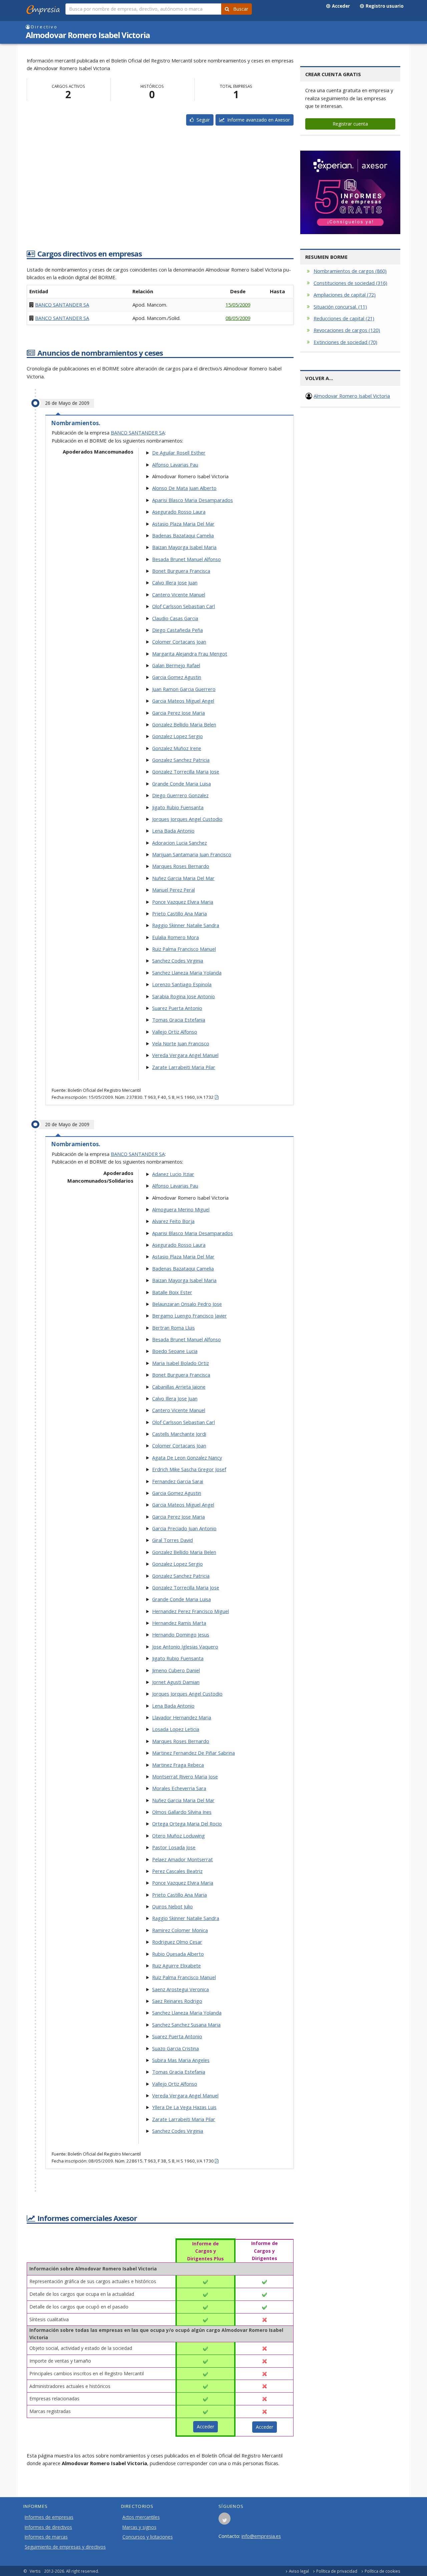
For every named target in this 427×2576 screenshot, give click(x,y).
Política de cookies (382, 2571)
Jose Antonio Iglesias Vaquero (185, 1647)
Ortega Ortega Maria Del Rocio (187, 1824)
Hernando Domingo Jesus (181, 1635)
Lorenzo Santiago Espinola (182, 984)
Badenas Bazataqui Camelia (183, 535)
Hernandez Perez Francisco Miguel (190, 1611)
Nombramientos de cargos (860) (350, 271)
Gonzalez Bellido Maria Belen (184, 724)
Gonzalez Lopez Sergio (177, 736)
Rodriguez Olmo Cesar (177, 1942)
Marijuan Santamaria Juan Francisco (192, 854)
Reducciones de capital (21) (344, 318)
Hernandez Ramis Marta (179, 1623)
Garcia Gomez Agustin (177, 677)
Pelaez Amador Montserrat (182, 1859)
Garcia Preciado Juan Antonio (184, 1528)
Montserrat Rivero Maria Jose (185, 1776)
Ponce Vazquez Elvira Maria (183, 902)
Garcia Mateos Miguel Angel (183, 701)
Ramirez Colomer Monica (180, 1930)
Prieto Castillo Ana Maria (179, 913)
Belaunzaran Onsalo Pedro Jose (187, 1304)
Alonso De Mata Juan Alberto (184, 488)
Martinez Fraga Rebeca (178, 1765)
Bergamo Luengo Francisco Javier (189, 1316)
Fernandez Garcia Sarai (178, 1481)
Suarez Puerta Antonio (177, 1008)
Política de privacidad (337, 2571)
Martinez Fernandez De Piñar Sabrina (193, 1753)
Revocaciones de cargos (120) (347, 330)
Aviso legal (299, 2571)
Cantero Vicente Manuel (179, 594)
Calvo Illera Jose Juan (175, 582)
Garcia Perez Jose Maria (178, 713)
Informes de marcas (46, 2537)
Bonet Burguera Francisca (181, 571)
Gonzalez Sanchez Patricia (181, 760)
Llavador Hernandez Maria (182, 1717)
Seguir (202, 120)
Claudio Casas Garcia (175, 618)
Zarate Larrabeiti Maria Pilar (184, 1067)
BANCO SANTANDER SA (62, 305)
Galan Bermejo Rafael (176, 665)
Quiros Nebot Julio (172, 1906)
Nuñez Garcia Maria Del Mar (183, 878)
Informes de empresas (49, 2517)
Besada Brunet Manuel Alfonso (186, 559)
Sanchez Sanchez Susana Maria (186, 2025)
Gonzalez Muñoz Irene (177, 748)
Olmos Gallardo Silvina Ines (182, 1812)
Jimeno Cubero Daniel (176, 1670)
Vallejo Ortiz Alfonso (175, 1032)
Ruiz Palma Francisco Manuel (184, 949)
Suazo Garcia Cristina (175, 2048)
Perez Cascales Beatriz (177, 1871)
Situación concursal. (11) (340, 307)
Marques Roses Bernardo (181, 866)
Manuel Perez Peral (173, 890)
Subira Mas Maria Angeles (181, 2060)
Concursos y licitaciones (148, 2537)
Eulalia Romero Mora (175, 937)
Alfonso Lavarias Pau (175, 465)
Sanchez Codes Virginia (178, 961)
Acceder (340, 6)
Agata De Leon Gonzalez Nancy (187, 1457)
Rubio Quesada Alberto (178, 1954)
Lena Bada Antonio (173, 831)
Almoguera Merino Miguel (181, 1209)
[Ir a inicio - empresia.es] (44, 8)
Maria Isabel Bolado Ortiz (180, 1363)
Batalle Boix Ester (172, 1292)
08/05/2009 (238, 318)
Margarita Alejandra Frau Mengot (190, 654)
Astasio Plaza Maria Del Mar (183, 524)
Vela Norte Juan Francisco (181, 1043)
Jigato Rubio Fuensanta (178, 807)
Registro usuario (384, 6)
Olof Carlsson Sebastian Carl (183, 606)
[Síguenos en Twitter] (225, 2521)
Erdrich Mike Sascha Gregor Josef (189, 1469)
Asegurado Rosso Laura (179, 512)
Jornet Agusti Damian (176, 1682)
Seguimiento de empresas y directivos (65, 2547)
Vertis (35, 2571)
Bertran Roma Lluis (173, 1328)
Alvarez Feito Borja (173, 1221)
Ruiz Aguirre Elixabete (176, 1965)
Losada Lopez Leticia (176, 1729)
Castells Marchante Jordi (179, 1434)
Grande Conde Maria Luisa (181, 784)
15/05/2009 (238, 305)
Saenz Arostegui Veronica (180, 1989)
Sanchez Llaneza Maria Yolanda (187, 973)
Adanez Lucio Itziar (173, 1174)
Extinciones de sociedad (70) (345, 342)
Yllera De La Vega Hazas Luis (184, 2107)
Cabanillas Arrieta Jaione (179, 1387)
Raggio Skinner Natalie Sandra (186, 925)
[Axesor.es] (350, 192)
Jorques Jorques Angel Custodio (187, 819)
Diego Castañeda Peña (177, 630)
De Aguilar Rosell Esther (179, 453)
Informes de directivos (48, 2527)
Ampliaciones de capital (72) (345, 295)
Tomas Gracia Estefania (179, 1020)
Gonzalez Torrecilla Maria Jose (186, 771)
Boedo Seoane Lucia (175, 1351)
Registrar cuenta (350, 124)
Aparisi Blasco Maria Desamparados (192, 500)
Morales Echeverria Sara (179, 1788)
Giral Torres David (172, 1540)
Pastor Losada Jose (174, 1847)
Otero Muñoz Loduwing (178, 1836)
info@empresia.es (261, 2536)
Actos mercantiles (141, 2517)
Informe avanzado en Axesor (257, 120)
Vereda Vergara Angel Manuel (185, 1055)
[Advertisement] (160, 194)
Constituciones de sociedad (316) (350, 283)
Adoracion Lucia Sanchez (179, 843)
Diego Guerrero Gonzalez (180, 795)
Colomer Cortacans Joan (179, 642)
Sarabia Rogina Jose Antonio (183, 996)
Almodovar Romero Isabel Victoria (352, 396)
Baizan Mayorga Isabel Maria (184, 547)
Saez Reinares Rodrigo (177, 2001)
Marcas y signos (139, 2527)
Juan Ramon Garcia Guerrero (184, 689)
